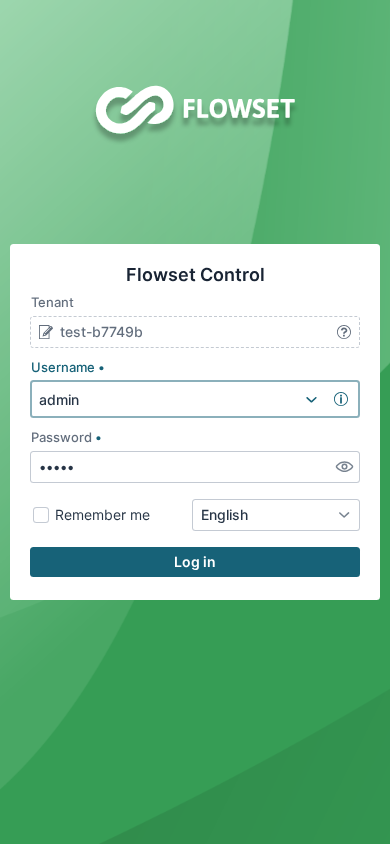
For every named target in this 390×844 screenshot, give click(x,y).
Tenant (52, 302)
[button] (45, 331)
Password (61, 437)
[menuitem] (311, 399)
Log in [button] (195, 561)
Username (63, 367)
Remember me (102, 514)
